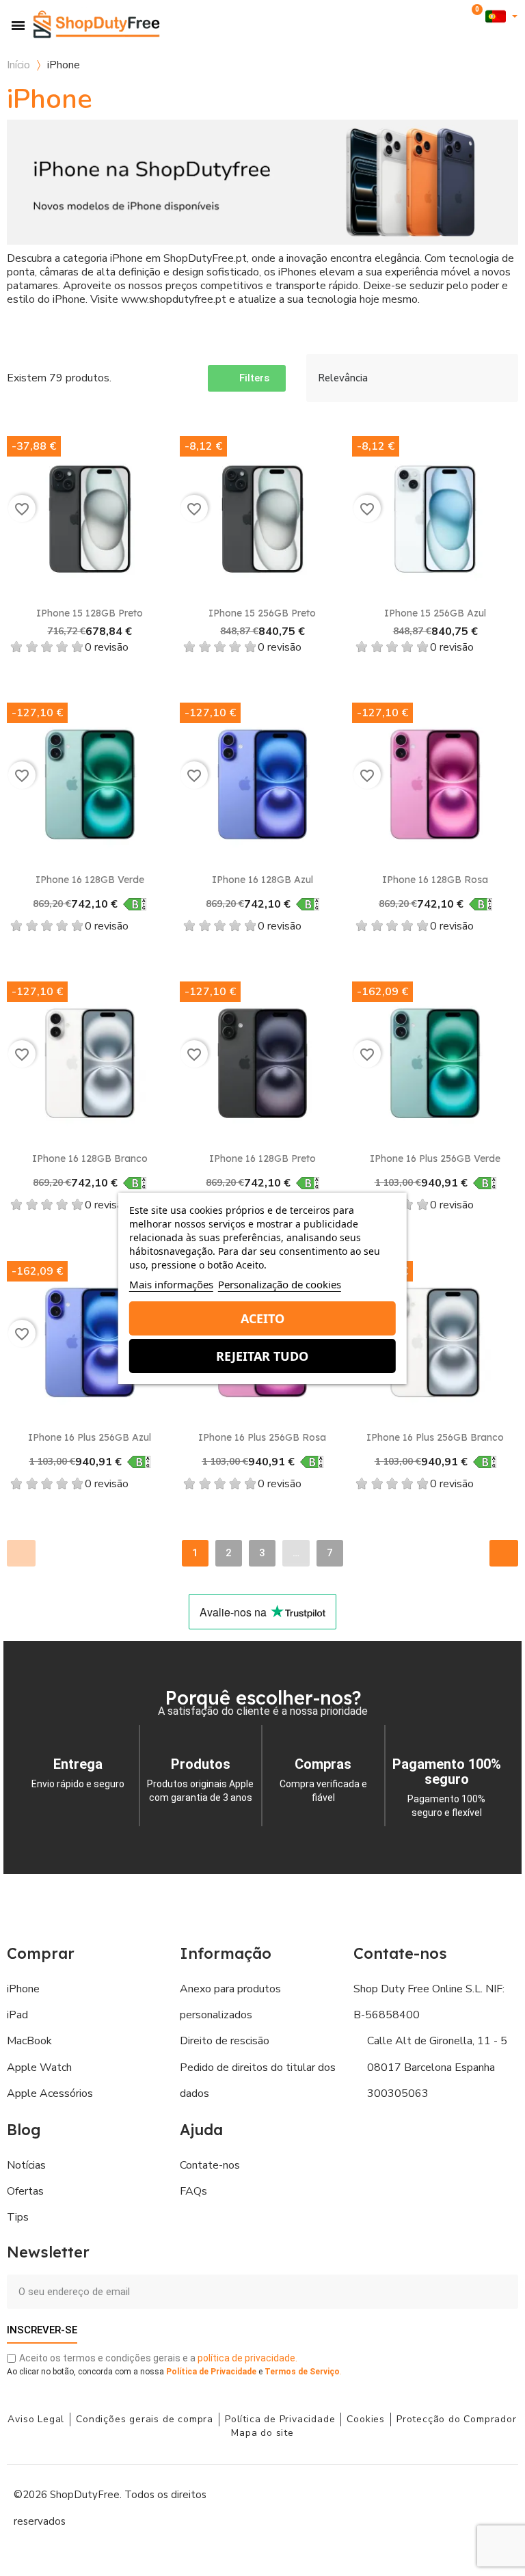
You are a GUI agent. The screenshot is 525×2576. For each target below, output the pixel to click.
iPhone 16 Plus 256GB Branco (435, 1437)
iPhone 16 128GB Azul (262, 880)
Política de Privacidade (211, 2372)
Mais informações (171, 1284)
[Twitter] (467, 2507)
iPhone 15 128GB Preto (90, 613)
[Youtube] (436, 2507)
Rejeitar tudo (262, 1356)
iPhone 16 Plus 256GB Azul (90, 1437)
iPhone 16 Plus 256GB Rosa (262, 1437)
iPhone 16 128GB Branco (90, 1158)
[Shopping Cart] (474, 16)
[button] (434, 17)
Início (18, 65)
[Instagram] (405, 2507)
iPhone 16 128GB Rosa (435, 880)
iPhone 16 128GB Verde (90, 880)
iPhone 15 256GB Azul (435, 613)
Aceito (262, 1318)
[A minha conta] (455, 17)
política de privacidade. (247, 2358)
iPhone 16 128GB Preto (262, 1158)
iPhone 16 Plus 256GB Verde (435, 1158)
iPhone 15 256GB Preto (262, 613)
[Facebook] (375, 2507)
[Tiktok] (498, 2507)
